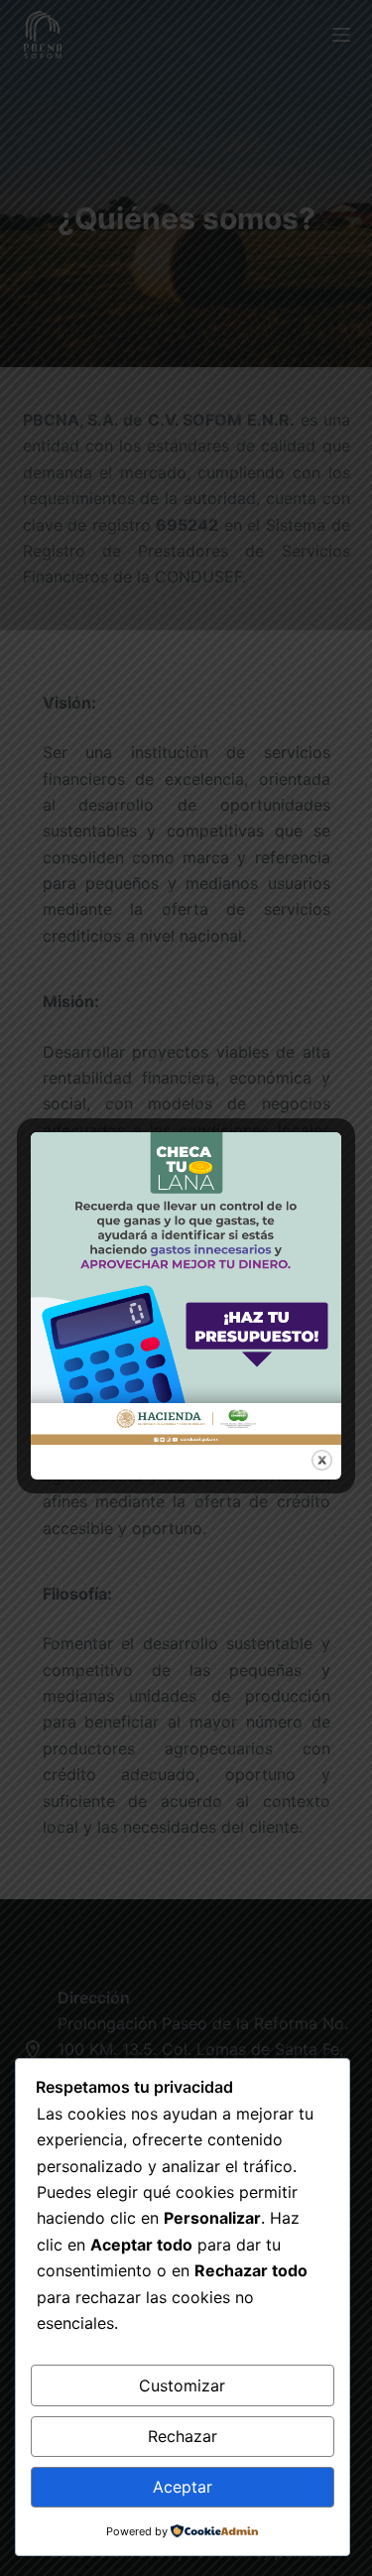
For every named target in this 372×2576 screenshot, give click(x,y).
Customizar (182, 2385)
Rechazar (183, 2436)
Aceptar (183, 2487)
